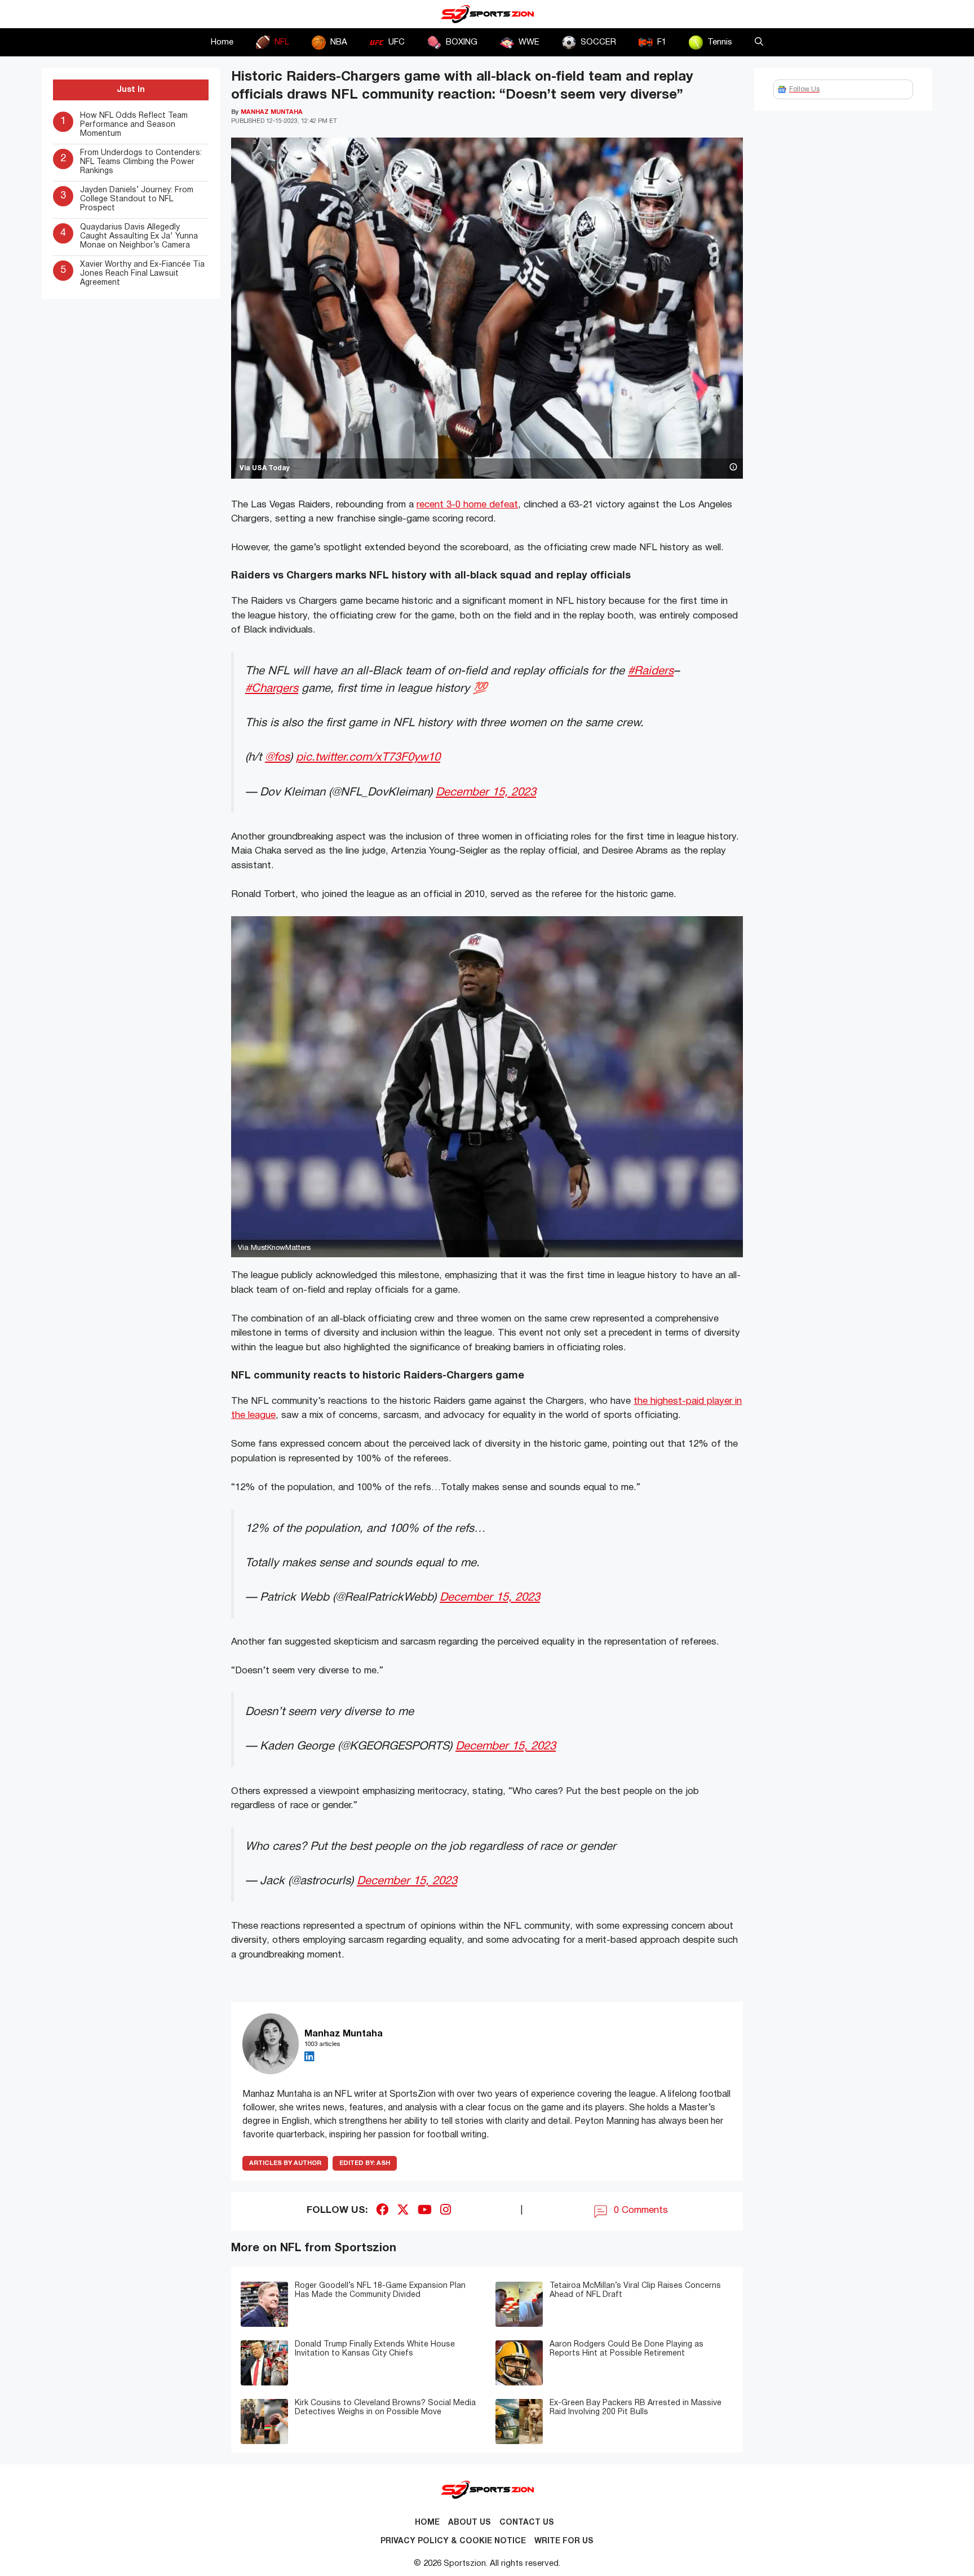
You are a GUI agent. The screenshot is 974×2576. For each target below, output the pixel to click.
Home (222, 42)
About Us (470, 2523)
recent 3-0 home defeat (467, 505)
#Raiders (651, 671)
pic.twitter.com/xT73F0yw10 (368, 757)
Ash (365, 2163)
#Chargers (272, 689)
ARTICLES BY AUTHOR (285, 2163)
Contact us (527, 2523)
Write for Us (564, 2541)
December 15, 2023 (486, 792)
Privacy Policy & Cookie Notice (453, 2541)
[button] (759, 42)
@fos (277, 757)
